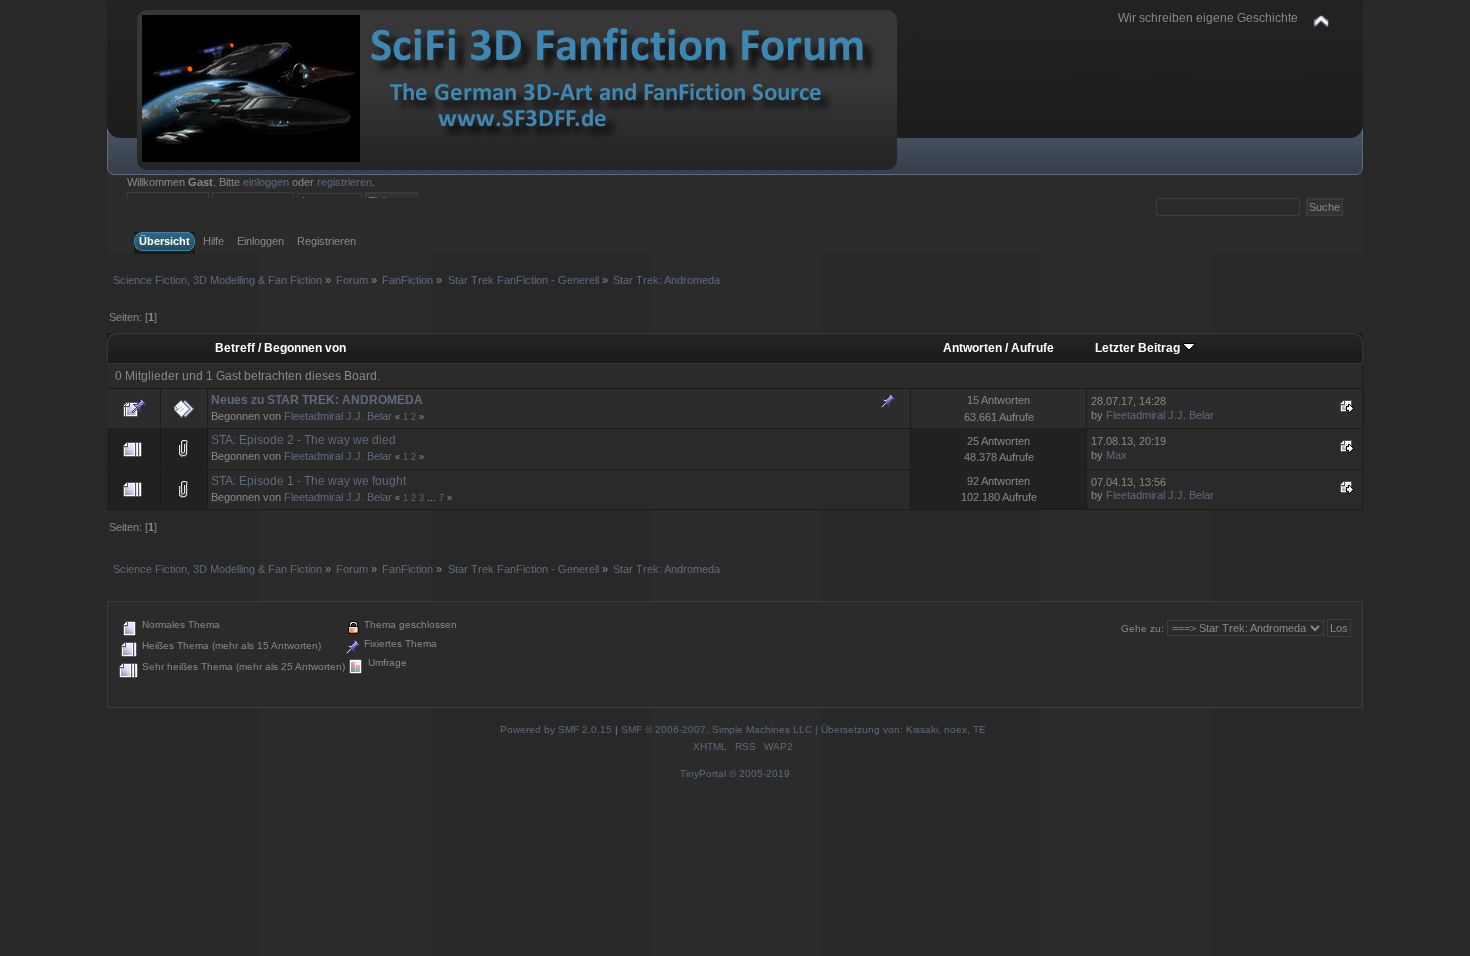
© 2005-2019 (759, 773)
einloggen (266, 182)
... (433, 498)
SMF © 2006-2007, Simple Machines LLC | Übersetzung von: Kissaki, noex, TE (803, 729)
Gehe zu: (1142, 628)
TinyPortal (703, 773)
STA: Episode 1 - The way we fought (308, 481)
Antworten (972, 348)
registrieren (344, 182)
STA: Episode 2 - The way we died (303, 440)
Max (1116, 455)
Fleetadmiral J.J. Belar (338, 416)
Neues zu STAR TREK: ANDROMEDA (317, 400)
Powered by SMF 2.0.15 (556, 729)
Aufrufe (1032, 348)
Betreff (235, 348)
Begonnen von (305, 348)
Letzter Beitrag (1139, 348)
